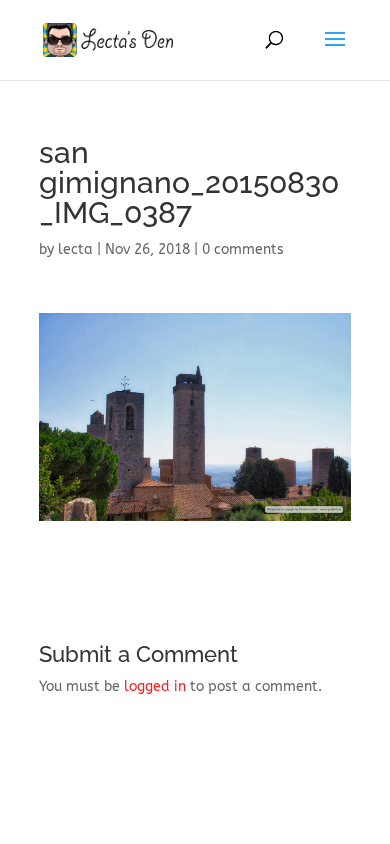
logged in (155, 686)
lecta (75, 249)
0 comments (243, 249)
